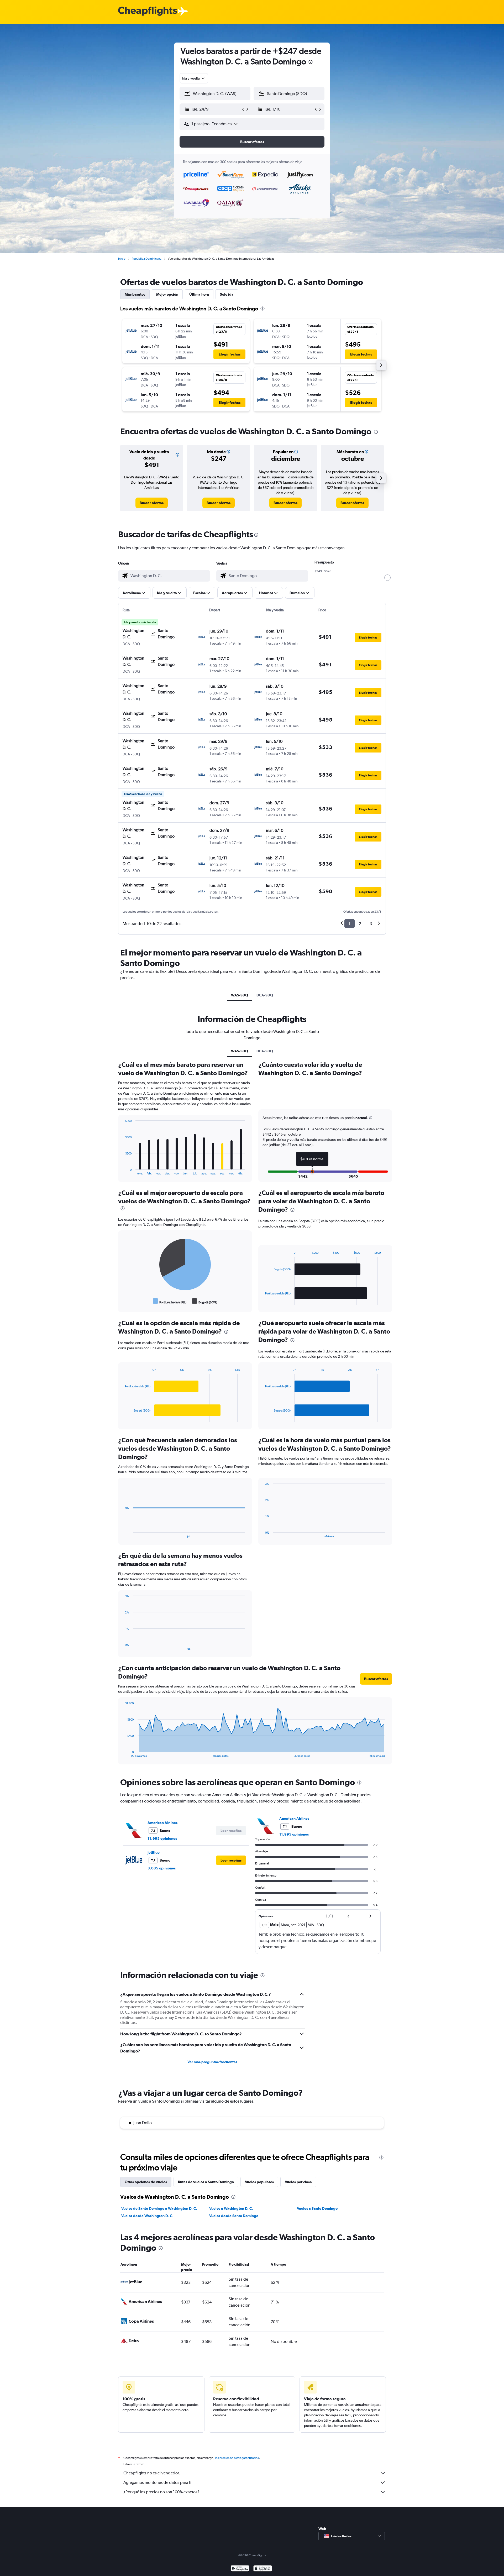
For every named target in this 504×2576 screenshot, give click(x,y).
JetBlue (154, 1852)
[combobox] (194, 78)
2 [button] (360, 924)
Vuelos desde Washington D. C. (147, 2216)
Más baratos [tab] (135, 294)
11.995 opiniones (162, 1838)
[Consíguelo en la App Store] (263, 2569)
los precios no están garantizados (237, 2458)
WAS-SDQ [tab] (240, 995)
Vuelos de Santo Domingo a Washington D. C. (159, 2208)
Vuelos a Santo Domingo (317, 2208)
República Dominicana (147, 259)
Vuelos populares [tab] (259, 2182)
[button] (311, 63)
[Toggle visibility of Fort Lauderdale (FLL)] (170, 1301)
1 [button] (350, 924)
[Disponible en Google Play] (240, 2569)
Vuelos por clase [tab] (298, 2182)
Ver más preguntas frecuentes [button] (212, 2062)
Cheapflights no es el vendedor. (152, 2473)
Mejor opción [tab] (167, 294)
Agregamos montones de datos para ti (157, 2482)
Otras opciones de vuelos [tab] (146, 2182)
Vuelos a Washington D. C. (231, 2208)
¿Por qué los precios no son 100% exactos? (161, 2492)
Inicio (122, 259)
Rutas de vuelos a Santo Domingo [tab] (206, 2182)
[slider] (387, 578)
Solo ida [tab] (227, 294)
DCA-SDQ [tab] (265, 995)
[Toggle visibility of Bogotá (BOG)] (205, 1301)
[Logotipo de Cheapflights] (148, 11)
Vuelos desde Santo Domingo (234, 2216)
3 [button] (371, 924)
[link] (152, 503)
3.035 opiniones (162, 1868)
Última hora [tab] (199, 294)
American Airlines (162, 1823)
